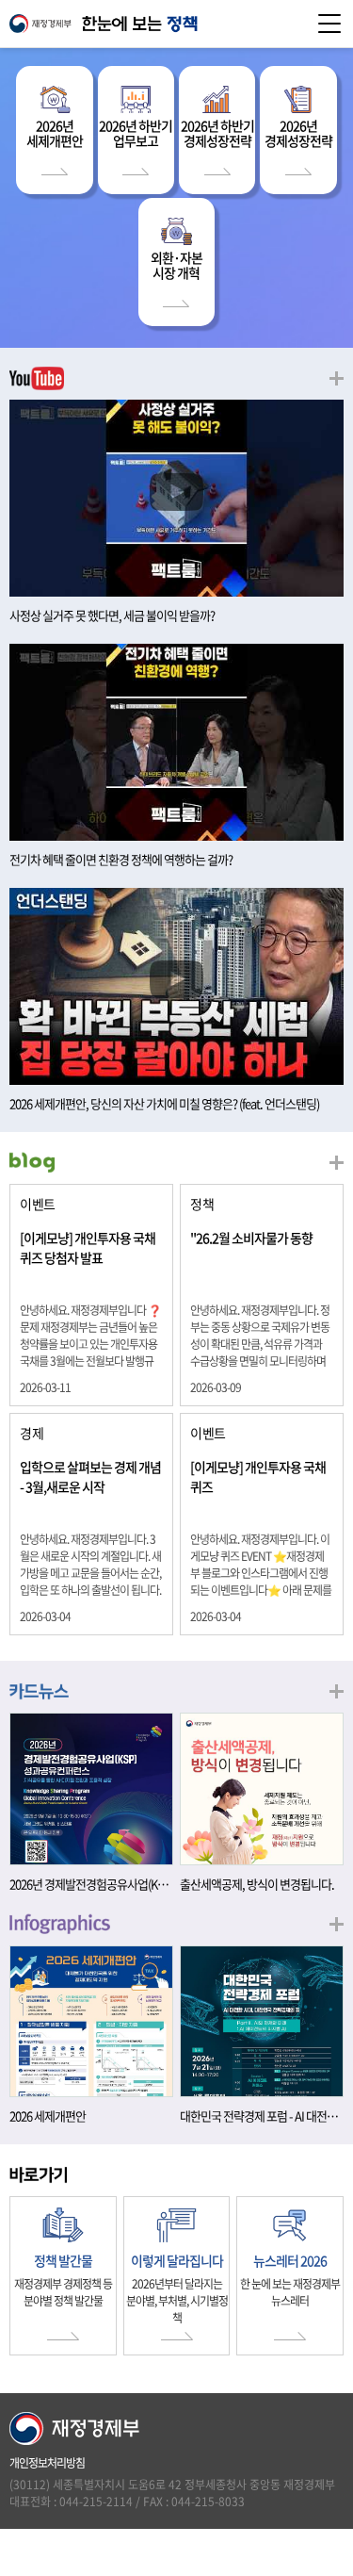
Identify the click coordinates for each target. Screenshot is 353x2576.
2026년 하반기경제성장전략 (217, 133)
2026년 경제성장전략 (298, 133)
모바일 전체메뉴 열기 (329, 24)
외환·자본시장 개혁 (176, 265)
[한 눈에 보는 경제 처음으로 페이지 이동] (176, 24)
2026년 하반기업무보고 (136, 133)
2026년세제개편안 (55, 133)
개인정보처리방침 (47, 2463)
